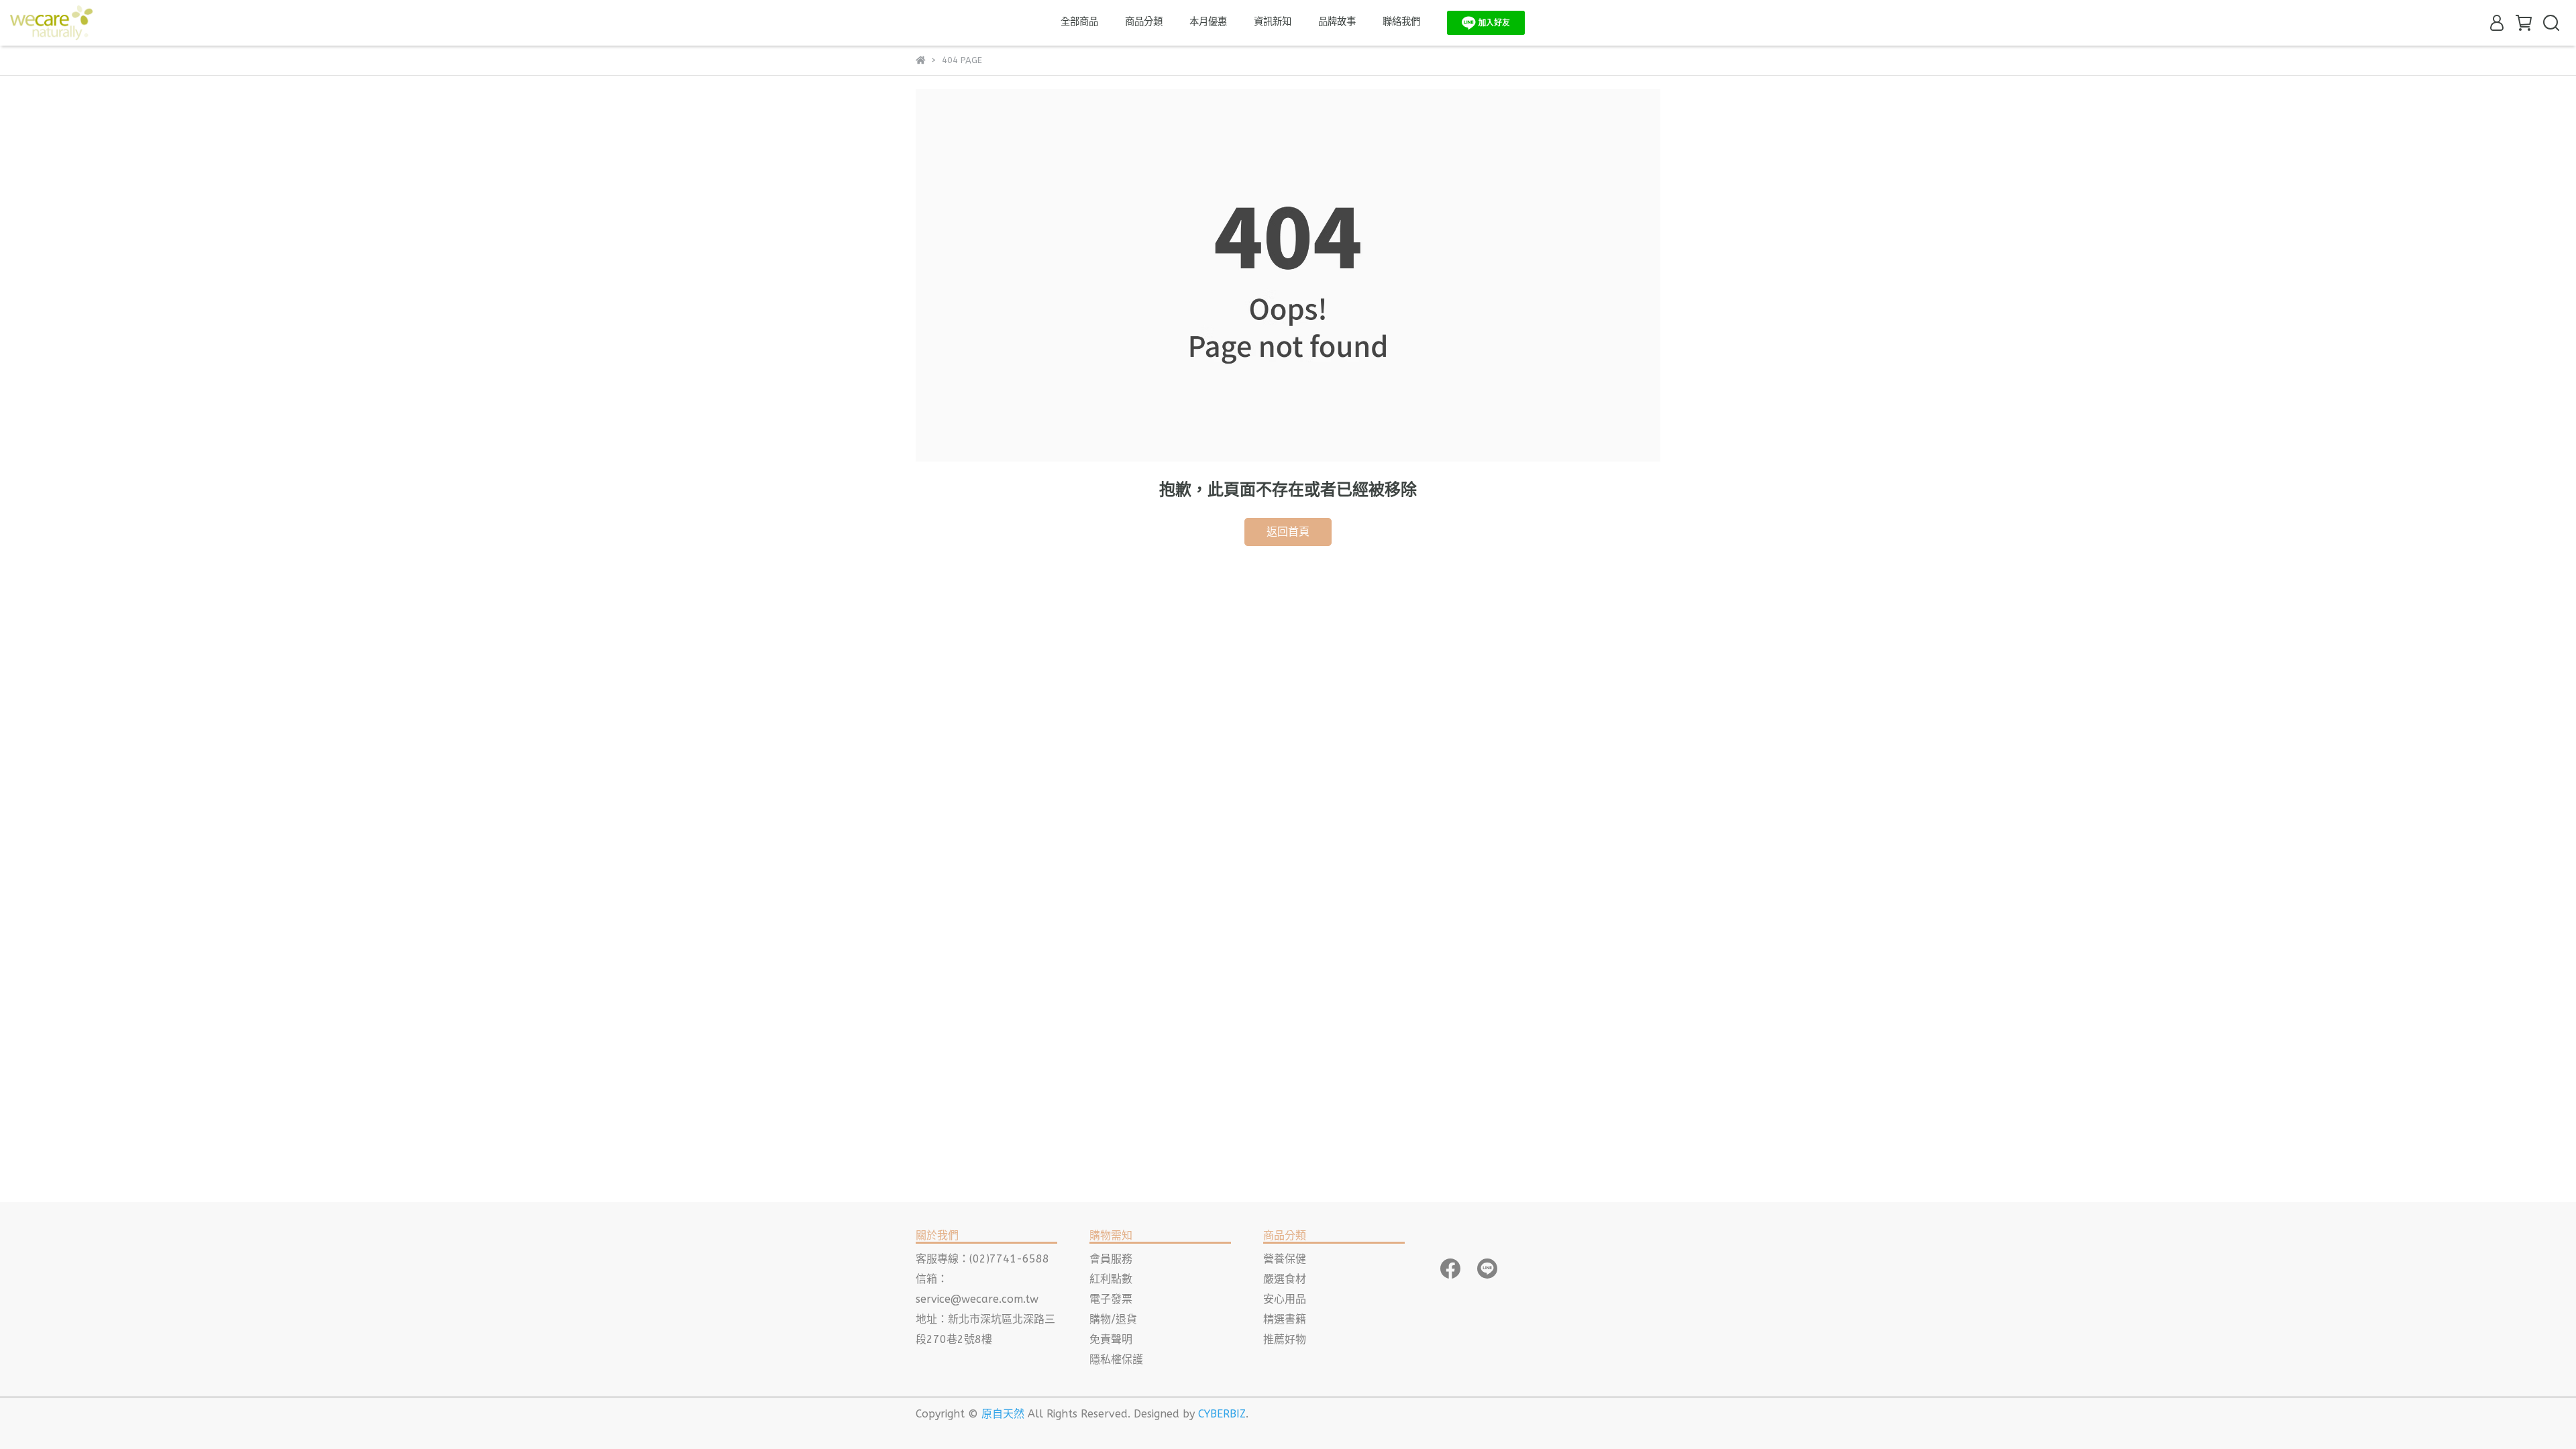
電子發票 (1111, 1299)
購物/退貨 (1113, 1319)
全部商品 (1079, 22)
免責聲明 (1111, 1339)
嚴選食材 (1285, 1279)
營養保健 (1285, 1259)
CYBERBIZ (1222, 1414)
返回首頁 (1288, 532)
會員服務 (1111, 1259)
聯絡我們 (1401, 22)
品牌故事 (1337, 22)
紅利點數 (1111, 1279)
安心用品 (1285, 1299)
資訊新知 (1273, 22)
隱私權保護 (1116, 1359)
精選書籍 (1285, 1319)
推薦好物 (1285, 1339)
